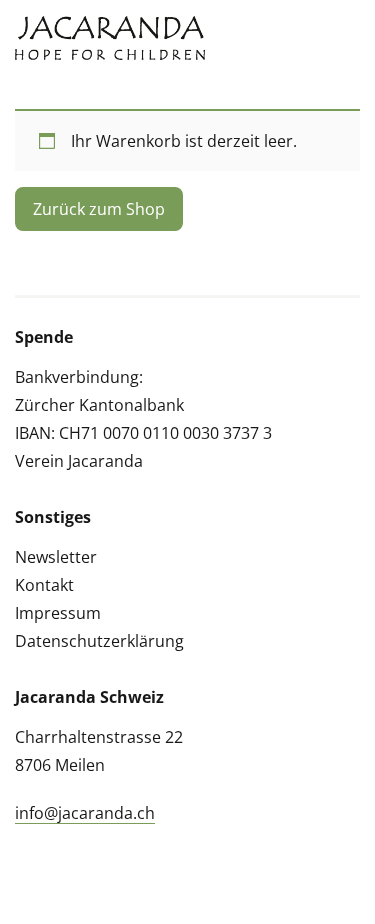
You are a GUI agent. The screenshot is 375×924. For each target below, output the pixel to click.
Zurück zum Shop (99, 209)
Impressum (58, 613)
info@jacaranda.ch (85, 813)
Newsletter (56, 557)
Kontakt (44, 585)
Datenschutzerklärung (99, 641)
